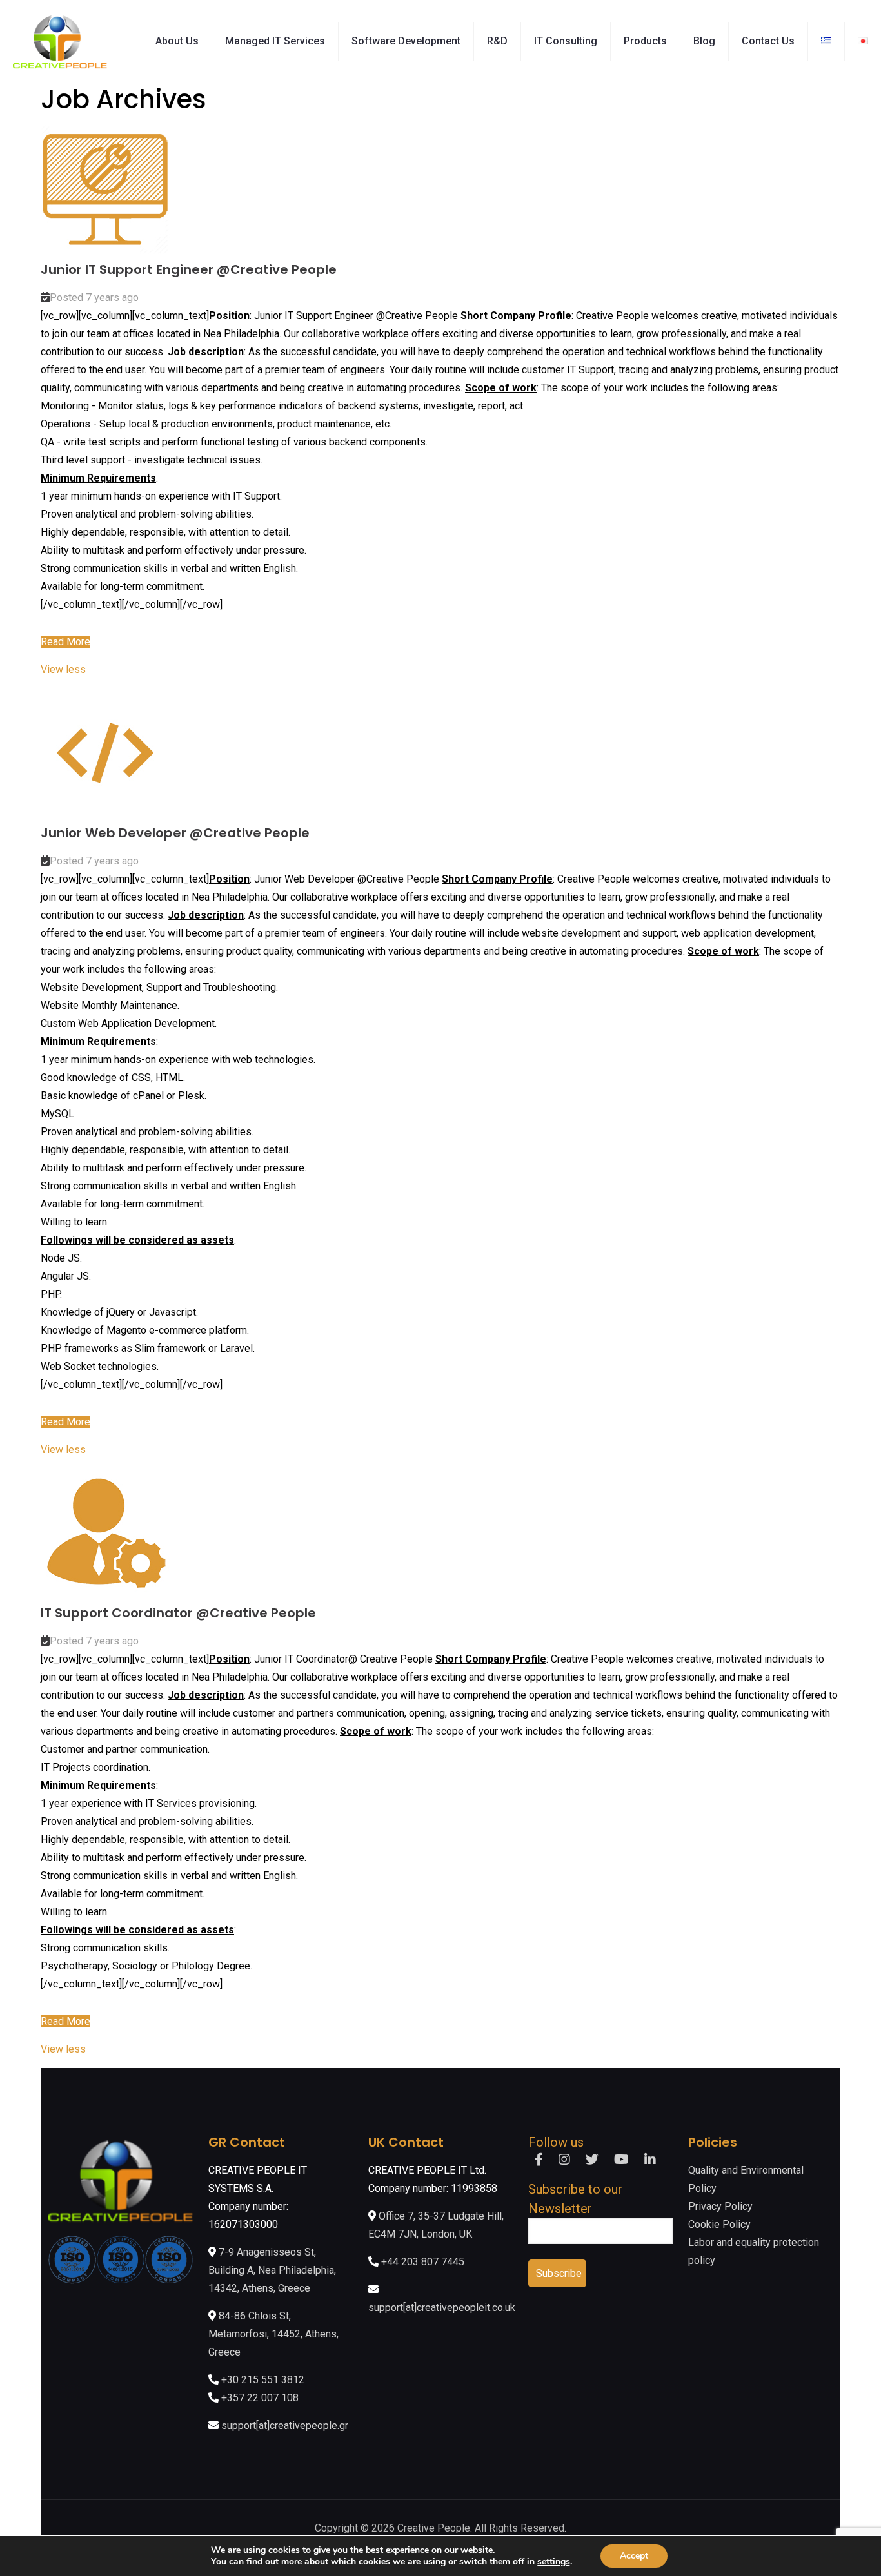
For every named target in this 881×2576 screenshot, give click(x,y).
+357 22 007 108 (260, 2398)
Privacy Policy (720, 2206)
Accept (634, 2556)
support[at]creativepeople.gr (285, 2425)
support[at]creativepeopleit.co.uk (442, 2308)
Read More (65, 642)
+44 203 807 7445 (423, 2262)
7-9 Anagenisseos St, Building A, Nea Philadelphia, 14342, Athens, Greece (272, 2270)
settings (554, 2562)
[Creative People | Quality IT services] (60, 41)
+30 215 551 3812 (263, 2380)
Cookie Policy (719, 2224)
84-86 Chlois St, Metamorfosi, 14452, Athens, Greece (273, 2334)
